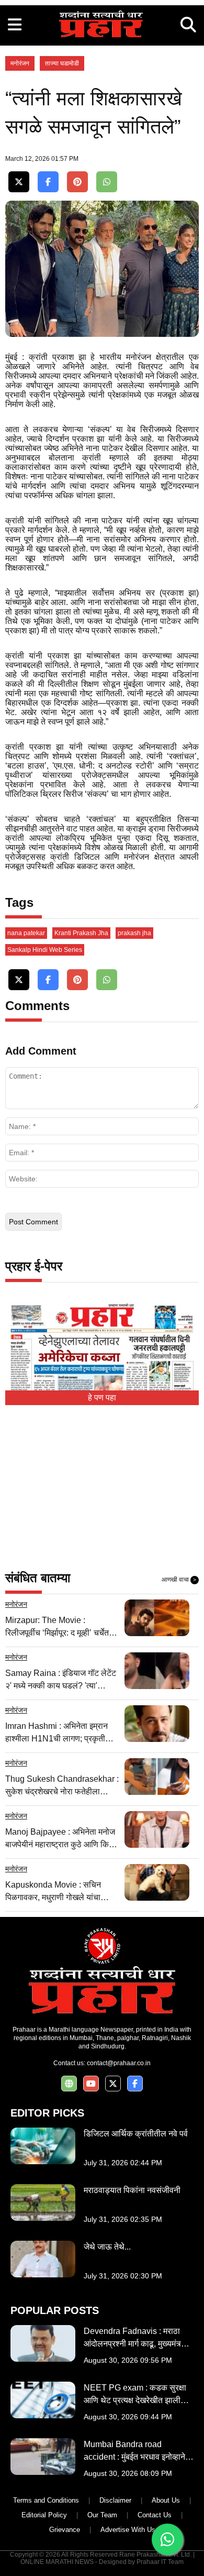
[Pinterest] (77, 182)
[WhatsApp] (107, 182)
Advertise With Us (128, 2530)
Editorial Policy (44, 2515)
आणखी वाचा (179, 1580)
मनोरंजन (20, 63)
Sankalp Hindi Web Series (45, 950)
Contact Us (155, 2515)
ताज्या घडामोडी (62, 63)
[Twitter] (19, 182)
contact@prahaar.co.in (119, 2063)
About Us (166, 2500)
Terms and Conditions (46, 2500)
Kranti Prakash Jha (81, 933)
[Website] (69, 2084)
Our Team (102, 2515)
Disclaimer (115, 2500)
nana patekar (26, 933)
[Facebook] (48, 182)
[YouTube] (91, 2084)
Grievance (65, 2530)
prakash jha (134, 933)
